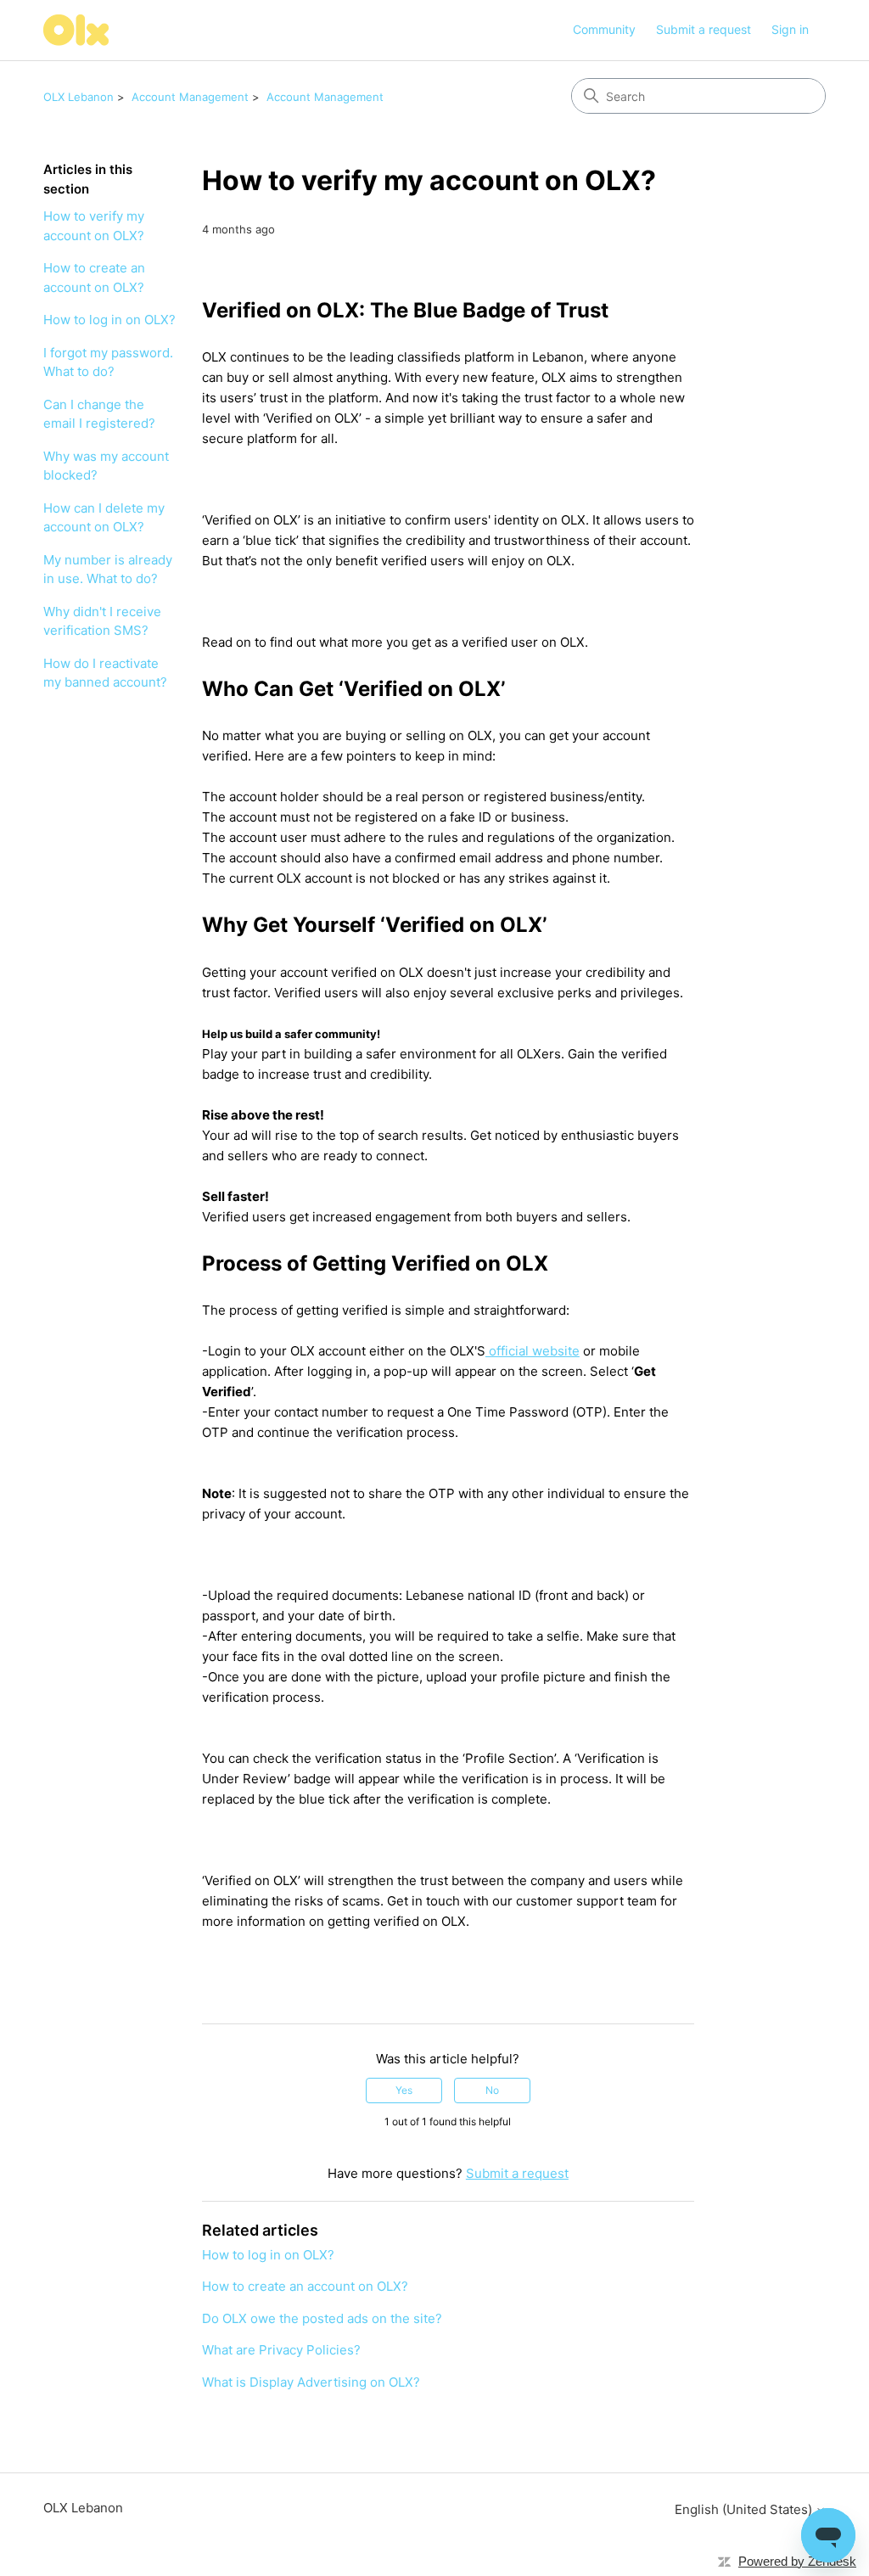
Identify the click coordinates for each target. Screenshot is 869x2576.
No (492, 2090)
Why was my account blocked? (106, 466)
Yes (404, 2090)
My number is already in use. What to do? (108, 570)
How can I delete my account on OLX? (104, 518)
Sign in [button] (790, 29)
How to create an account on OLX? (94, 278)
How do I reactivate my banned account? (105, 673)
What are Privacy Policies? (281, 2350)
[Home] (76, 30)
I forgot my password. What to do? (108, 362)
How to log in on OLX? (109, 320)
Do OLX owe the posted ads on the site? (322, 2318)
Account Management (190, 97)
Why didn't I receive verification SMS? (102, 621)
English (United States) (745, 2509)
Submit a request (704, 29)
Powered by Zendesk (797, 2561)
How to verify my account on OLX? (94, 226)
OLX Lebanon (78, 97)
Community (604, 29)
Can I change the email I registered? (99, 414)
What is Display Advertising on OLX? (311, 2382)
